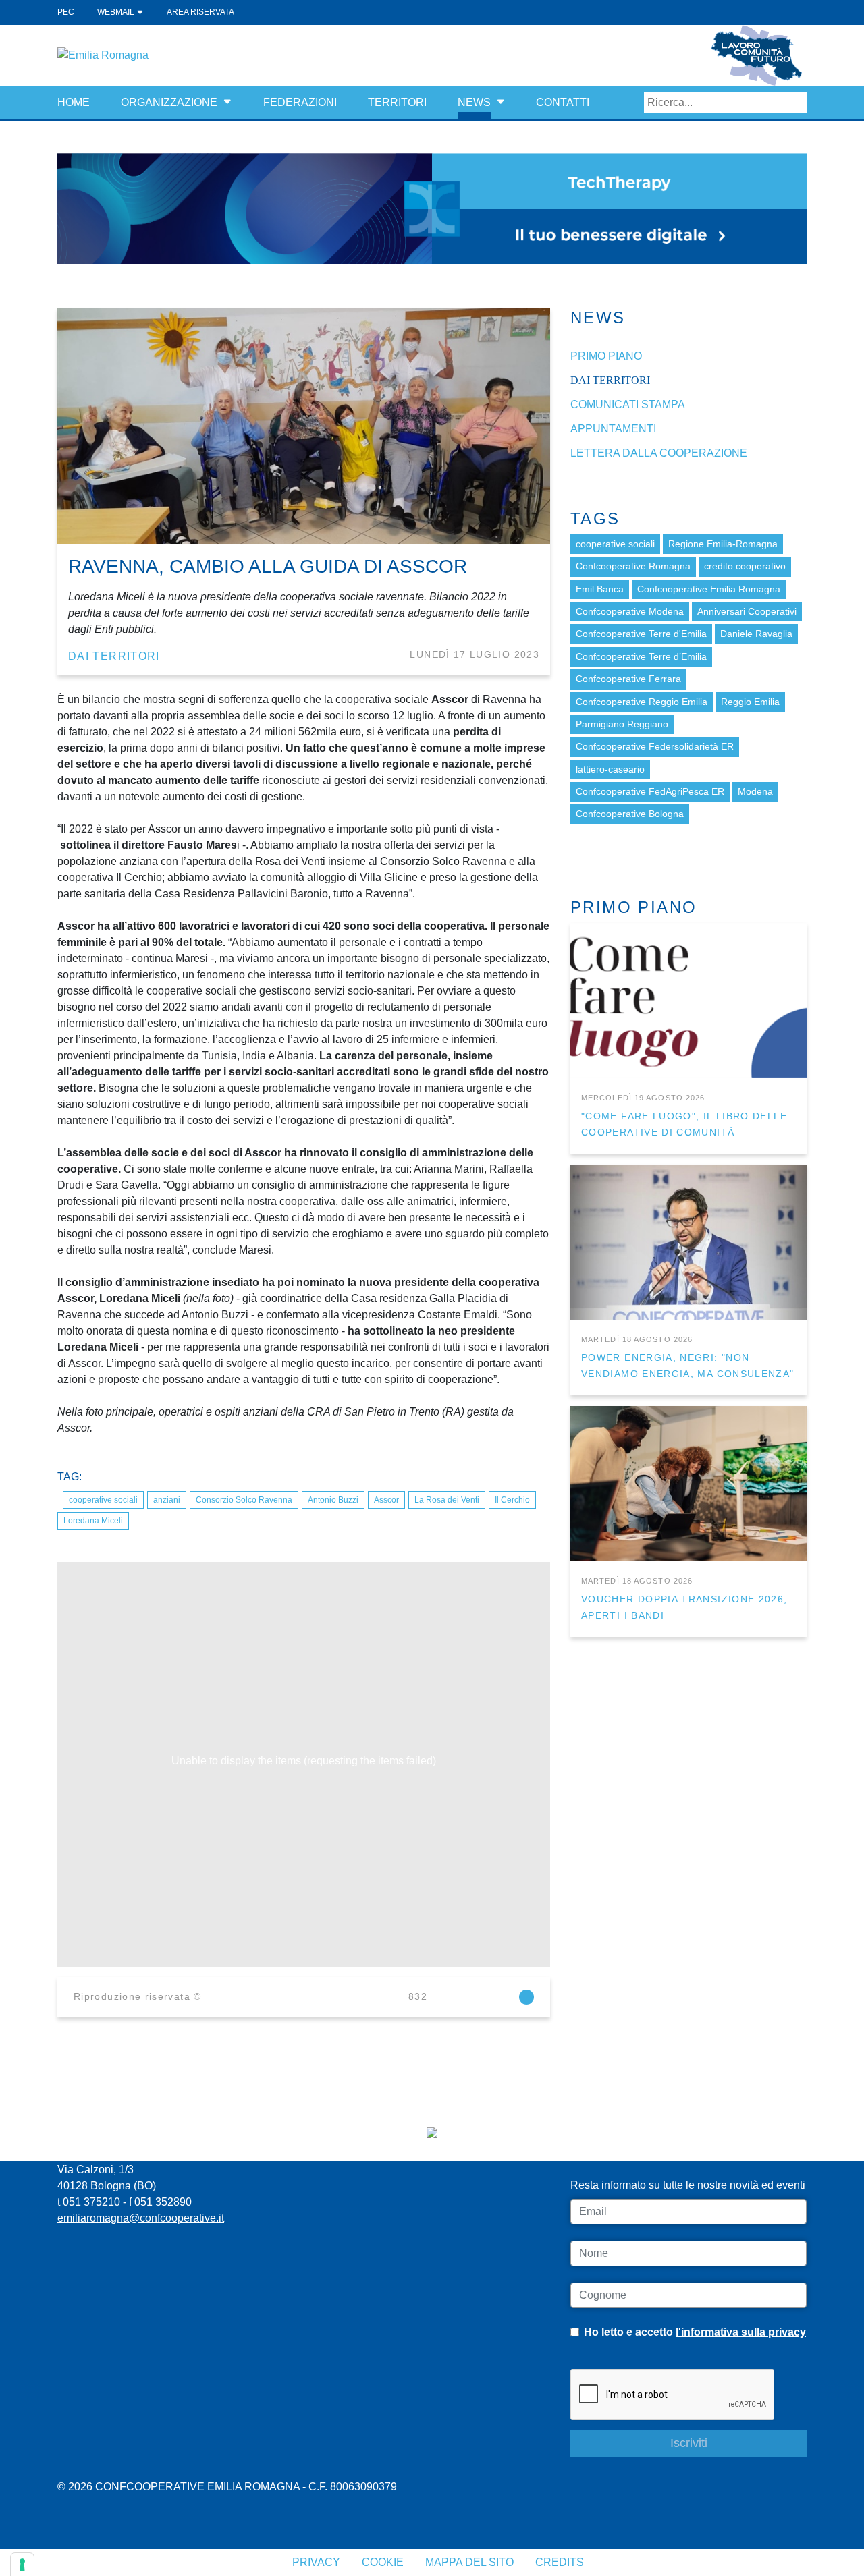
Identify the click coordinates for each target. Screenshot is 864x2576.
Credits (560, 2562)
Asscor (386, 1500)
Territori (397, 102)
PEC (66, 12)
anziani (167, 1500)
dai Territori (114, 656)
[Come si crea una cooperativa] (432, 208)
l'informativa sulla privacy (741, 2332)
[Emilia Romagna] (103, 54)
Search (797, 103)
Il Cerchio (512, 1500)
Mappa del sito (469, 2562)
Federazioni (300, 102)
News (474, 102)
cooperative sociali (103, 1500)
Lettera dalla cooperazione (659, 453)
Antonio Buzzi (333, 1500)
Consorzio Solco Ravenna (244, 1500)
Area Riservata (200, 12)
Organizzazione (169, 102)
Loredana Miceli (93, 1521)
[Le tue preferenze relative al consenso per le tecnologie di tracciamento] (22, 2565)
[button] (227, 102)
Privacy (316, 2562)
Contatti (563, 102)
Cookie (383, 2562)
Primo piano (606, 356)
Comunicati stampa (628, 404)
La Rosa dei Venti (447, 1500)
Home (74, 102)
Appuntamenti (613, 429)
